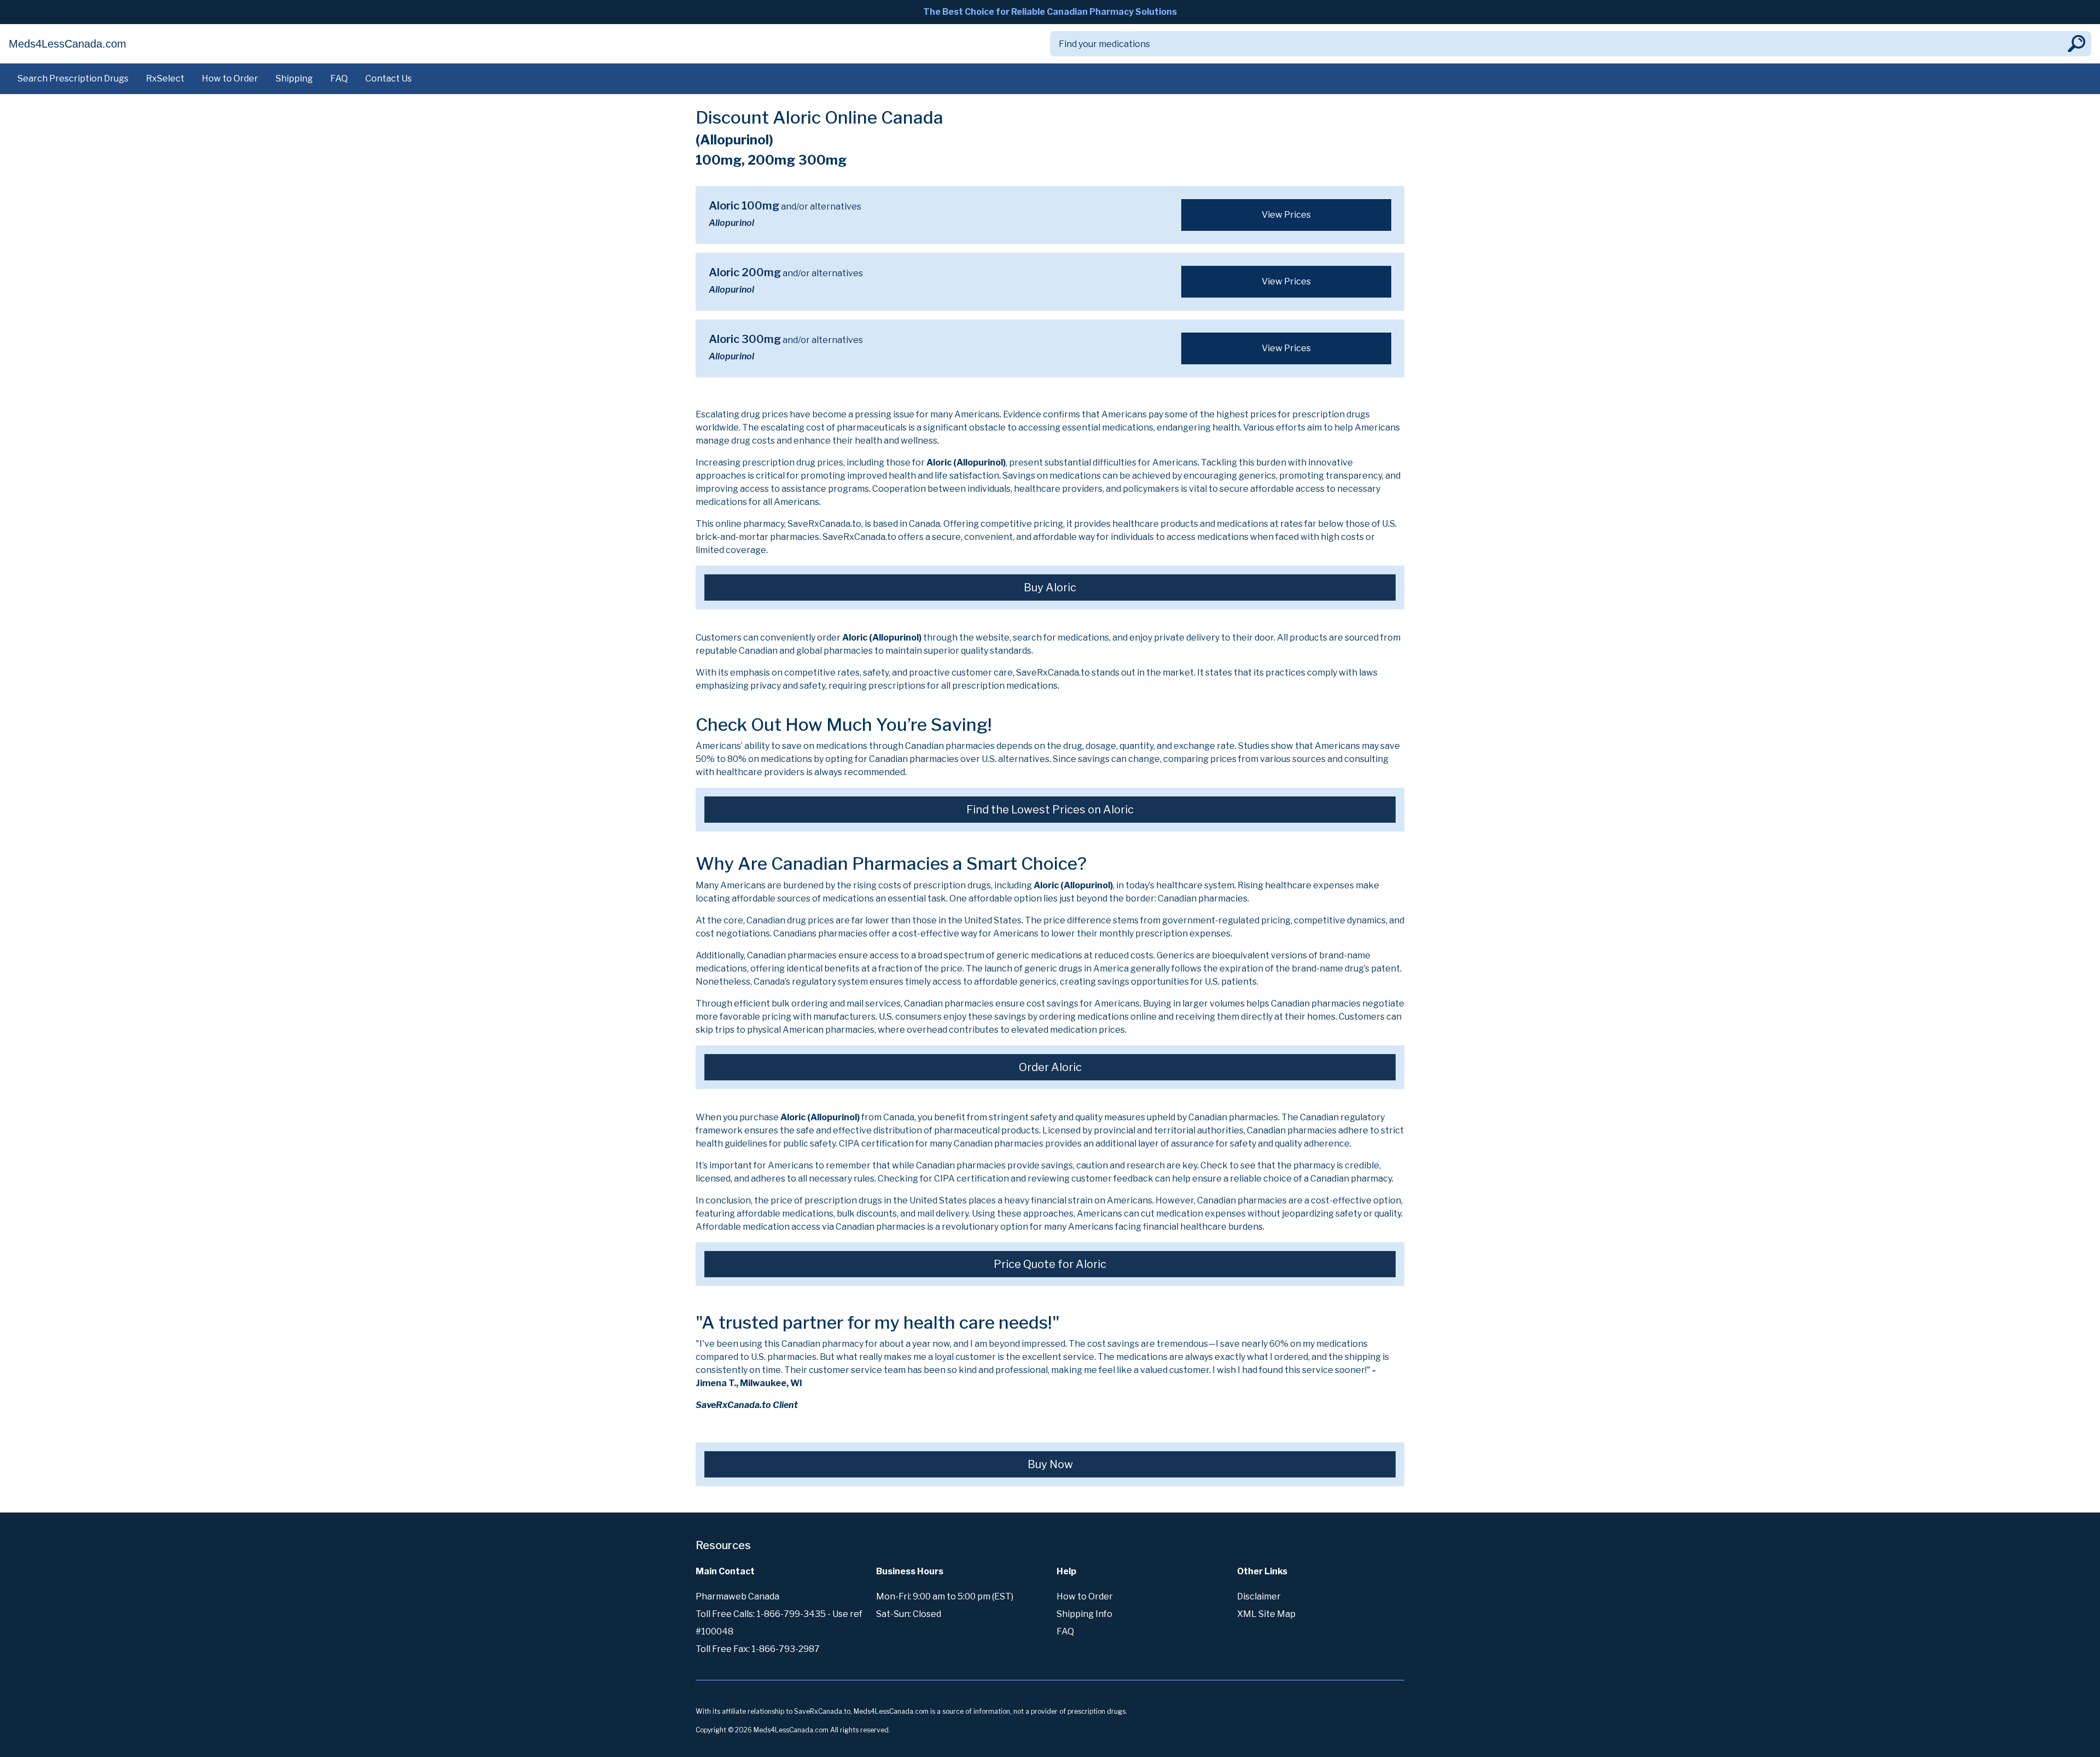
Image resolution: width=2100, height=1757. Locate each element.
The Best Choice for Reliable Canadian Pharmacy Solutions (1050, 12)
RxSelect (165, 78)
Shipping (294, 78)
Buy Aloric (1050, 587)
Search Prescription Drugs (73, 78)
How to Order (230, 78)
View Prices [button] (1286, 215)
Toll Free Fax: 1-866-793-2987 (758, 1649)
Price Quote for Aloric (1050, 1264)
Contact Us (389, 78)
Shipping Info (1084, 1614)
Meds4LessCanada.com (68, 44)
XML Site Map (1266, 1614)
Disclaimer (1259, 1596)
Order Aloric (1050, 1067)
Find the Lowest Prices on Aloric (1050, 810)
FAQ (339, 78)
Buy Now (1050, 1464)
